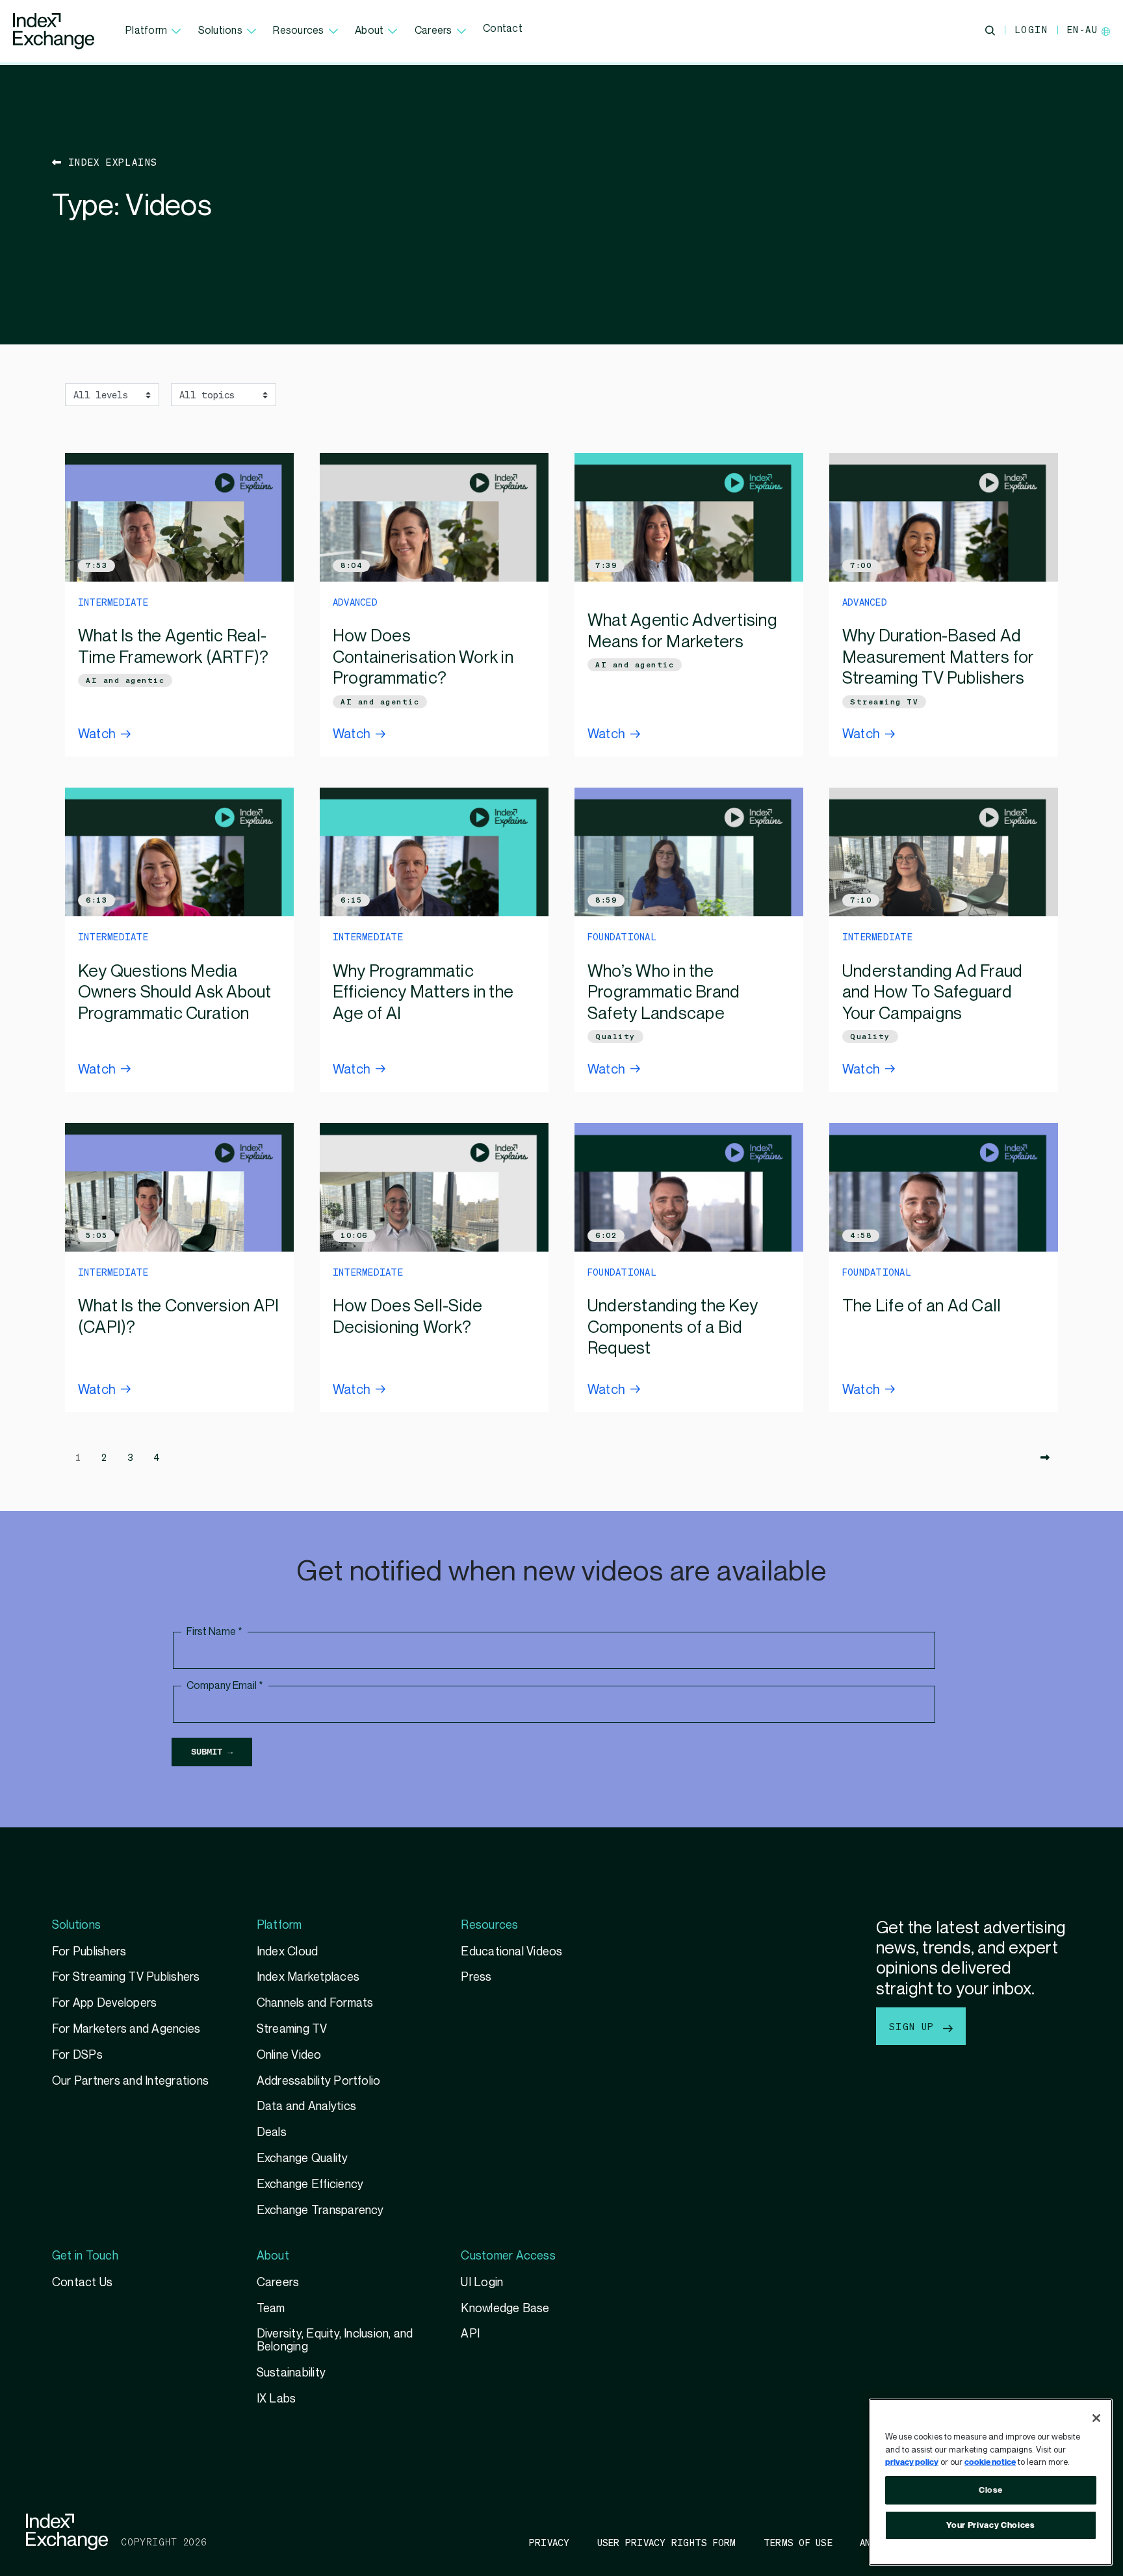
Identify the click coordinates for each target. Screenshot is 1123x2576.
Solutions (220, 31)
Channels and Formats (315, 2003)
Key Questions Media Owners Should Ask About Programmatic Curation (175, 993)
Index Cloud (288, 1952)
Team (271, 2309)
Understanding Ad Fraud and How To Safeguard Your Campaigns (932, 993)
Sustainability (291, 2373)
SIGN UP (915, 2026)
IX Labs (277, 2399)
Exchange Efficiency (310, 2184)
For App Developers (104, 2003)
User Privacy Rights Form (667, 2542)
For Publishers (89, 1952)
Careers (433, 31)
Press (476, 1977)
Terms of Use (798, 2542)
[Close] (1096, 2418)
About (369, 31)
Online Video (289, 2055)
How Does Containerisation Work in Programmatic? (423, 657)
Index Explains (110, 162)
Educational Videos (511, 1952)
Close (991, 2490)
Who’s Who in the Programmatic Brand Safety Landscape (664, 993)
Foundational (622, 936)
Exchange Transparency (320, 2210)
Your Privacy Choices (990, 2525)
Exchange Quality (303, 2158)
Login (1031, 29)
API (470, 2334)
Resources (298, 31)
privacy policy (912, 2462)
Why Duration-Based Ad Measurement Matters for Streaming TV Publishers (938, 657)
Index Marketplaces (308, 1977)
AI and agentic (125, 680)
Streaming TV (884, 702)
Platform (146, 31)
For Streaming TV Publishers (126, 1977)
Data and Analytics (306, 2106)
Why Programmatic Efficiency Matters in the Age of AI (423, 993)
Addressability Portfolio (319, 2081)
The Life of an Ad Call (922, 1306)
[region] (991, 2482)
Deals (272, 2132)
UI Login (482, 2283)
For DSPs (77, 2055)
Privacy (549, 2542)
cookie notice (990, 2462)
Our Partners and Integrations (130, 2081)
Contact (503, 29)
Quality (615, 1037)
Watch (97, 734)
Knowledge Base (505, 2309)
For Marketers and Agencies (126, 2029)
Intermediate (113, 602)
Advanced (355, 602)
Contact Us (82, 2283)
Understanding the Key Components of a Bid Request (673, 1327)
